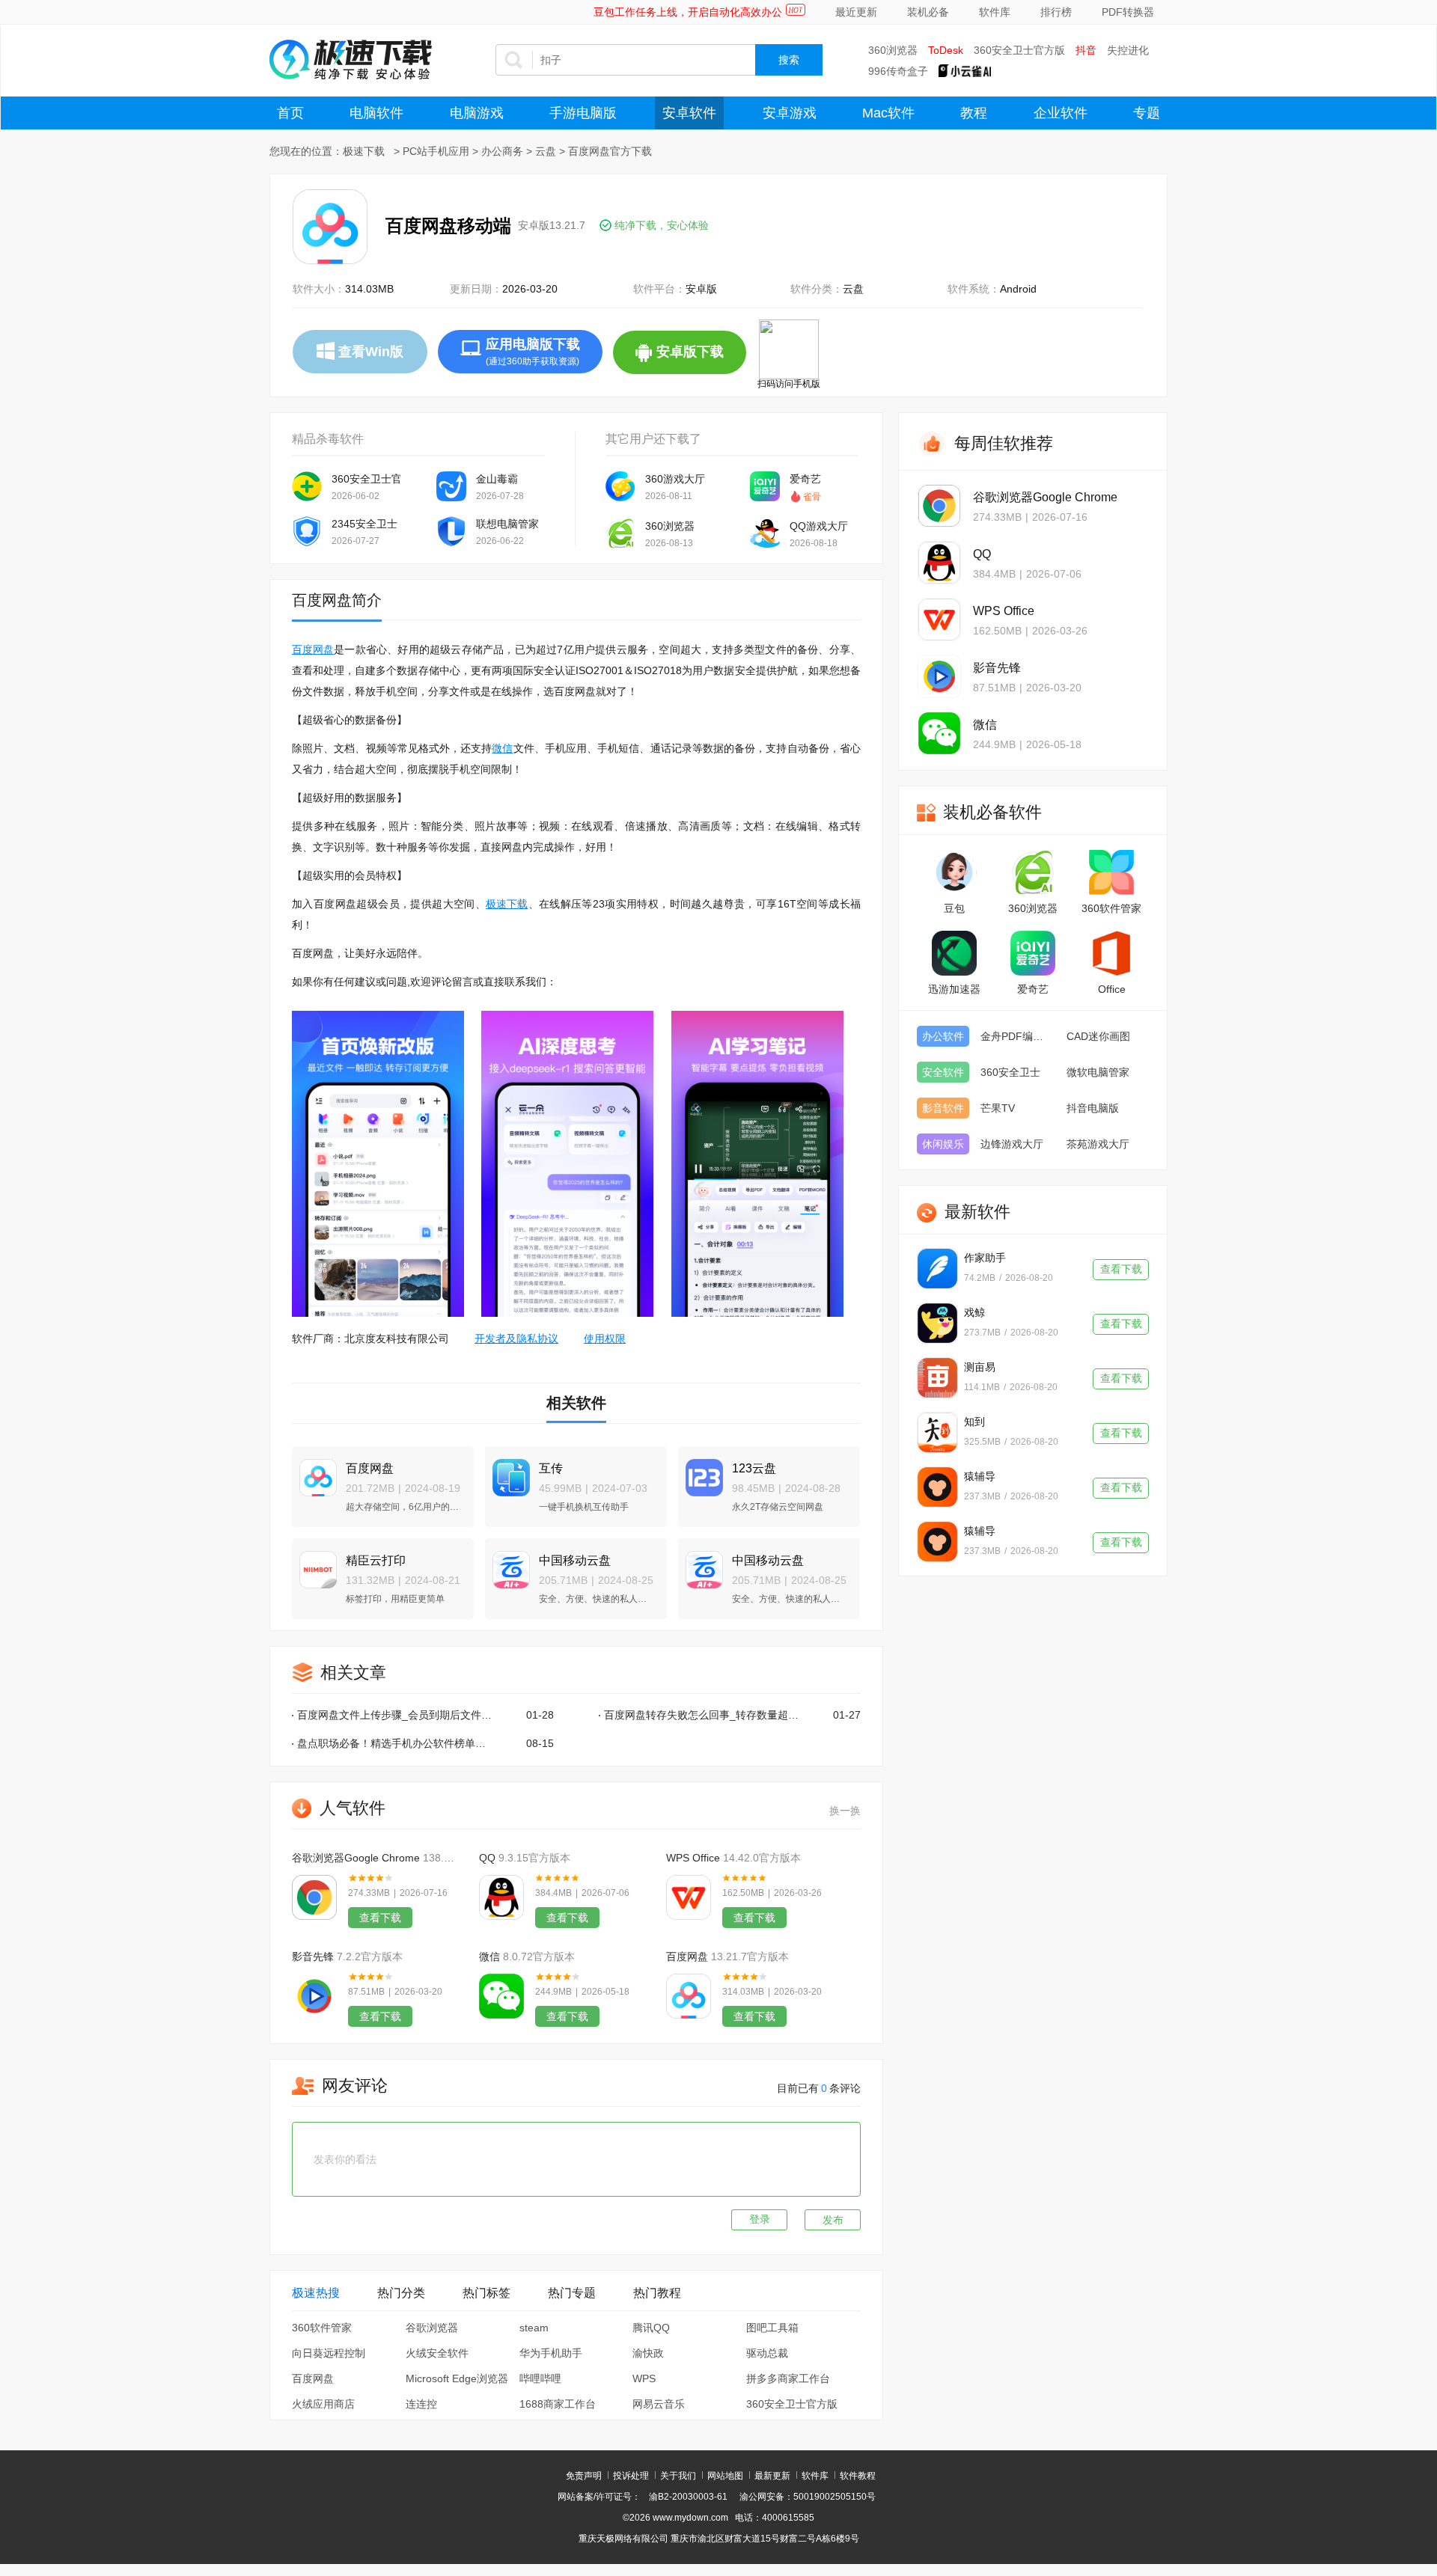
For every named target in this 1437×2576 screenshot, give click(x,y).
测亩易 (980, 1367)
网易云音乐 (659, 2404)
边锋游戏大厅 (1012, 1144)
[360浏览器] (1033, 872)
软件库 (995, 12)
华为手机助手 (551, 2353)
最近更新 (856, 12)
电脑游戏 (477, 113)
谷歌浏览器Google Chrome (356, 1858)
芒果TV (998, 1108)
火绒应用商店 (323, 2404)
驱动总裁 (767, 2353)
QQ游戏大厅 (819, 526)
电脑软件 (376, 113)
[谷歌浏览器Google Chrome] (939, 506)
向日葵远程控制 (329, 2353)
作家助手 (985, 1258)
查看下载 (380, 1918)
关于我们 (678, 2476)
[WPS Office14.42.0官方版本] (689, 1897)
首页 (290, 113)
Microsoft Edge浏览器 (457, 2378)
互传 (551, 1468)
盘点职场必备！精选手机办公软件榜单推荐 (396, 1743)
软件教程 (858, 2476)
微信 (502, 748)
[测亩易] (937, 1378)
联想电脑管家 (507, 524)
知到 (974, 1422)
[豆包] (954, 872)
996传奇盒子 (898, 71)
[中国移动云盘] (507, 1563)
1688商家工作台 (558, 2404)
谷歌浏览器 (432, 2328)
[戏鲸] (937, 1323)
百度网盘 (313, 649)
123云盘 (754, 1468)
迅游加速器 (954, 989)
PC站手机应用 (436, 151)
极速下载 (364, 151)
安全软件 (943, 1072)
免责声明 (584, 2476)
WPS (644, 2378)
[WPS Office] (939, 619)
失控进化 (1128, 50)
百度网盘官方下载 (610, 151)
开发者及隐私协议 (516, 1339)
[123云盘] (701, 1471)
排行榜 (1056, 12)
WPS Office (693, 1858)
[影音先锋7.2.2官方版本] (314, 1996)
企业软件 (1061, 113)
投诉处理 (631, 2476)
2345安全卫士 (364, 524)
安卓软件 (689, 113)
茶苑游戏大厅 (1098, 1144)
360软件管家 (322, 2328)
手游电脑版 (583, 113)
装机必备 (928, 12)
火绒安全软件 (437, 2353)
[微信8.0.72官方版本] (501, 1996)
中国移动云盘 (575, 1560)
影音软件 (943, 1108)
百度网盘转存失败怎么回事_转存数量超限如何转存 (702, 1715)
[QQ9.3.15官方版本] (501, 1897)
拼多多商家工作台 (788, 2378)
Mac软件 (888, 113)
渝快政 (648, 2353)
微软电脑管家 (1098, 1072)
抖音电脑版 (1093, 1108)
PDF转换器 (1128, 12)
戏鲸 (974, 1312)
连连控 (421, 2404)
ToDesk (946, 50)
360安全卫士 (1010, 1072)
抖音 (1086, 50)
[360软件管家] (1111, 872)
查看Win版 (371, 352)
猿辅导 (980, 1476)
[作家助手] (937, 1269)
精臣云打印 (376, 1560)
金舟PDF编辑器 (1016, 1036)
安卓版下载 (701, 359)
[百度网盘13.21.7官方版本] (689, 1996)
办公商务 (502, 151)
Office (1112, 989)
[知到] (937, 1432)
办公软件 (943, 1036)
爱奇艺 (805, 479)
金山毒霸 (497, 479)
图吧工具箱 (772, 2328)
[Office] (1111, 953)
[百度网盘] (314, 1471)
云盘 (546, 151)
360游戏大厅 (675, 479)
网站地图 (725, 2476)
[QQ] (939, 563)
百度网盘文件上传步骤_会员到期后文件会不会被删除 (396, 1715)
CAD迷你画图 (1098, 1036)
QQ (487, 1858)
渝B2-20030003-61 (688, 2497)
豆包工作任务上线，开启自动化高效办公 (688, 12)
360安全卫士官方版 (1019, 50)
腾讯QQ (651, 2328)
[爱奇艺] (1033, 953)
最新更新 (772, 2476)
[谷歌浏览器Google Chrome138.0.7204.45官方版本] (314, 1897)
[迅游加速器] (954, 953)
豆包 (954, 908)
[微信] (939, 733)
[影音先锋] (939, 676)
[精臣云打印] (314, 1563)
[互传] (507, 1471)
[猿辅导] (937, 1487)
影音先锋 (313, 1957)
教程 (974, 113)
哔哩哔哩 (540, 2378)
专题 (1147, 113)
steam (534, 2328)
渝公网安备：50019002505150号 (808, 2497)
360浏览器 (893, 50)
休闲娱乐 (943, 1144)
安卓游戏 (790, 113)
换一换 (845, 1811)
